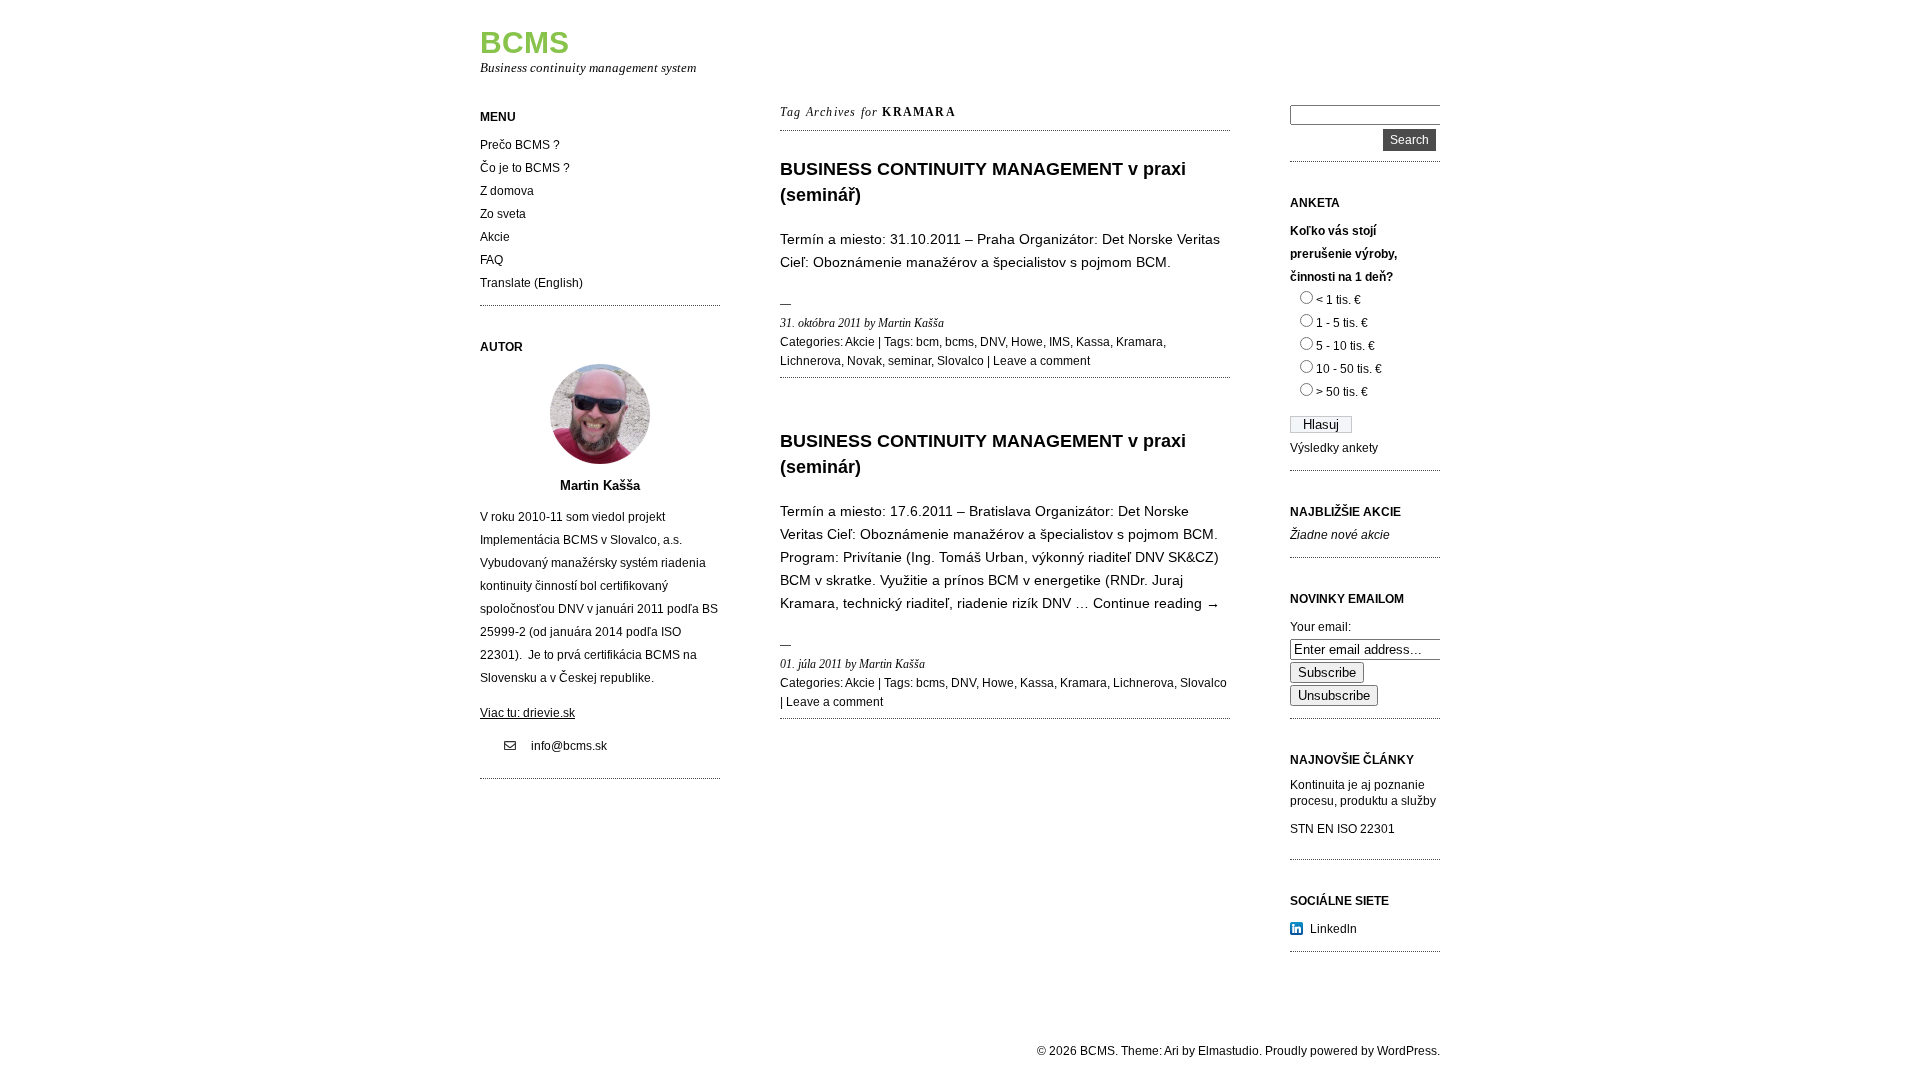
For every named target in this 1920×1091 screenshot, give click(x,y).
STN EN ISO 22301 (1342, 829)
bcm (927, 342)
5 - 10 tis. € (1345, 346)
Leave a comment (1041, 361)
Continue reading (1156, 603)
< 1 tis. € (1338, 300)
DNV (992, 342)
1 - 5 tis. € (1342, 323)
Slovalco (960, 361)
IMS (1059, 342)
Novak (864, 361)
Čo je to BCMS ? (525, 168)
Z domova (507, 191)
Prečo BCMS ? (520, 145)
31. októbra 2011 (820, 323)
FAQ (491, 260)
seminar (909, 361)
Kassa (1093, 342)
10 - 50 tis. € (1349, 369)
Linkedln (1333, 929)
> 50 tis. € (1342, 392)
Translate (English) (531, 283)
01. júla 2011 (811, 664)
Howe (1027, 342)
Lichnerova (810, 361)
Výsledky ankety (1334, 448)
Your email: (1320, 627)
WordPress (1407, 1051)
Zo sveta (503, 214)
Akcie (495, 237)
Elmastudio (1228, 1051)
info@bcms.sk (569, 746)
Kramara (1139, 342)
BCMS (524, 42)
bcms (959, 342)
